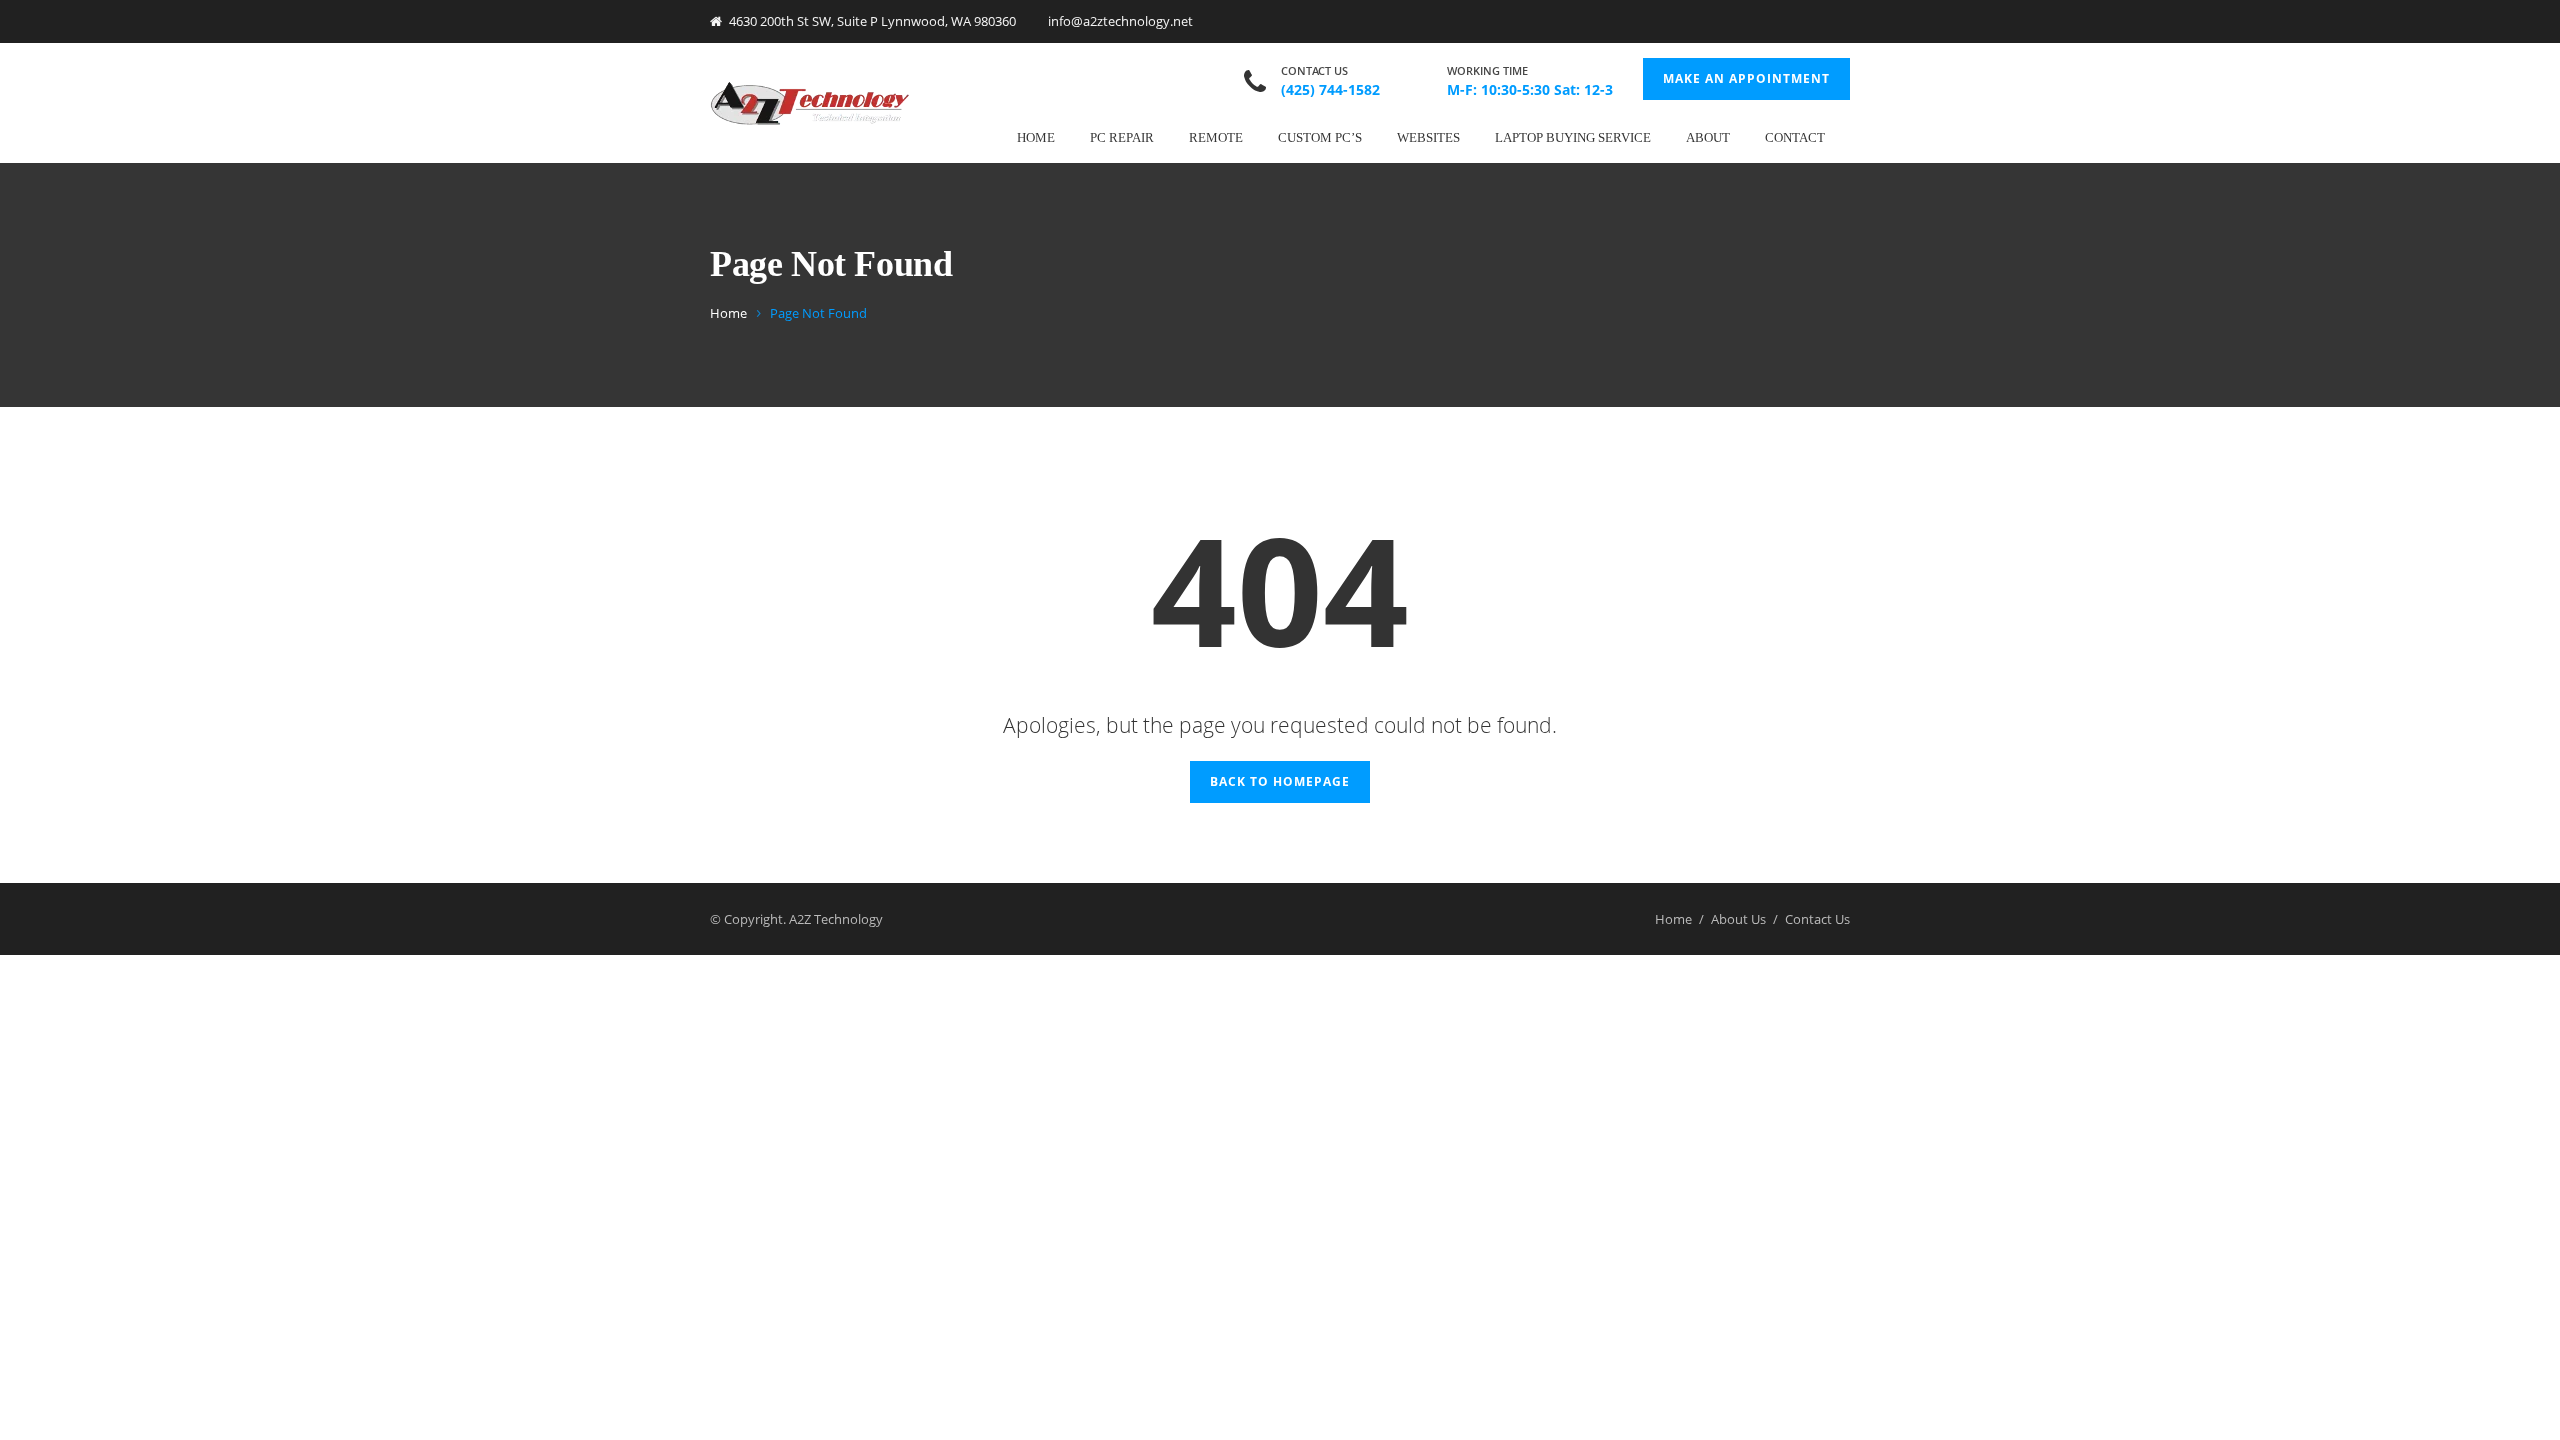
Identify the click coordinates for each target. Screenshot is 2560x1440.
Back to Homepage (1280, 781)
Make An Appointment (1746, 78)
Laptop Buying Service (1573, 137)
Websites (1428, 137)
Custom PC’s (1320, 137)
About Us (1738, 919)
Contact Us (1817, 919)
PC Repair (1122, 137)
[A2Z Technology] (810, 102)
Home (1036, 137)
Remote (1216, 137)
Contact (1795, 137)
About (1708, 137)
